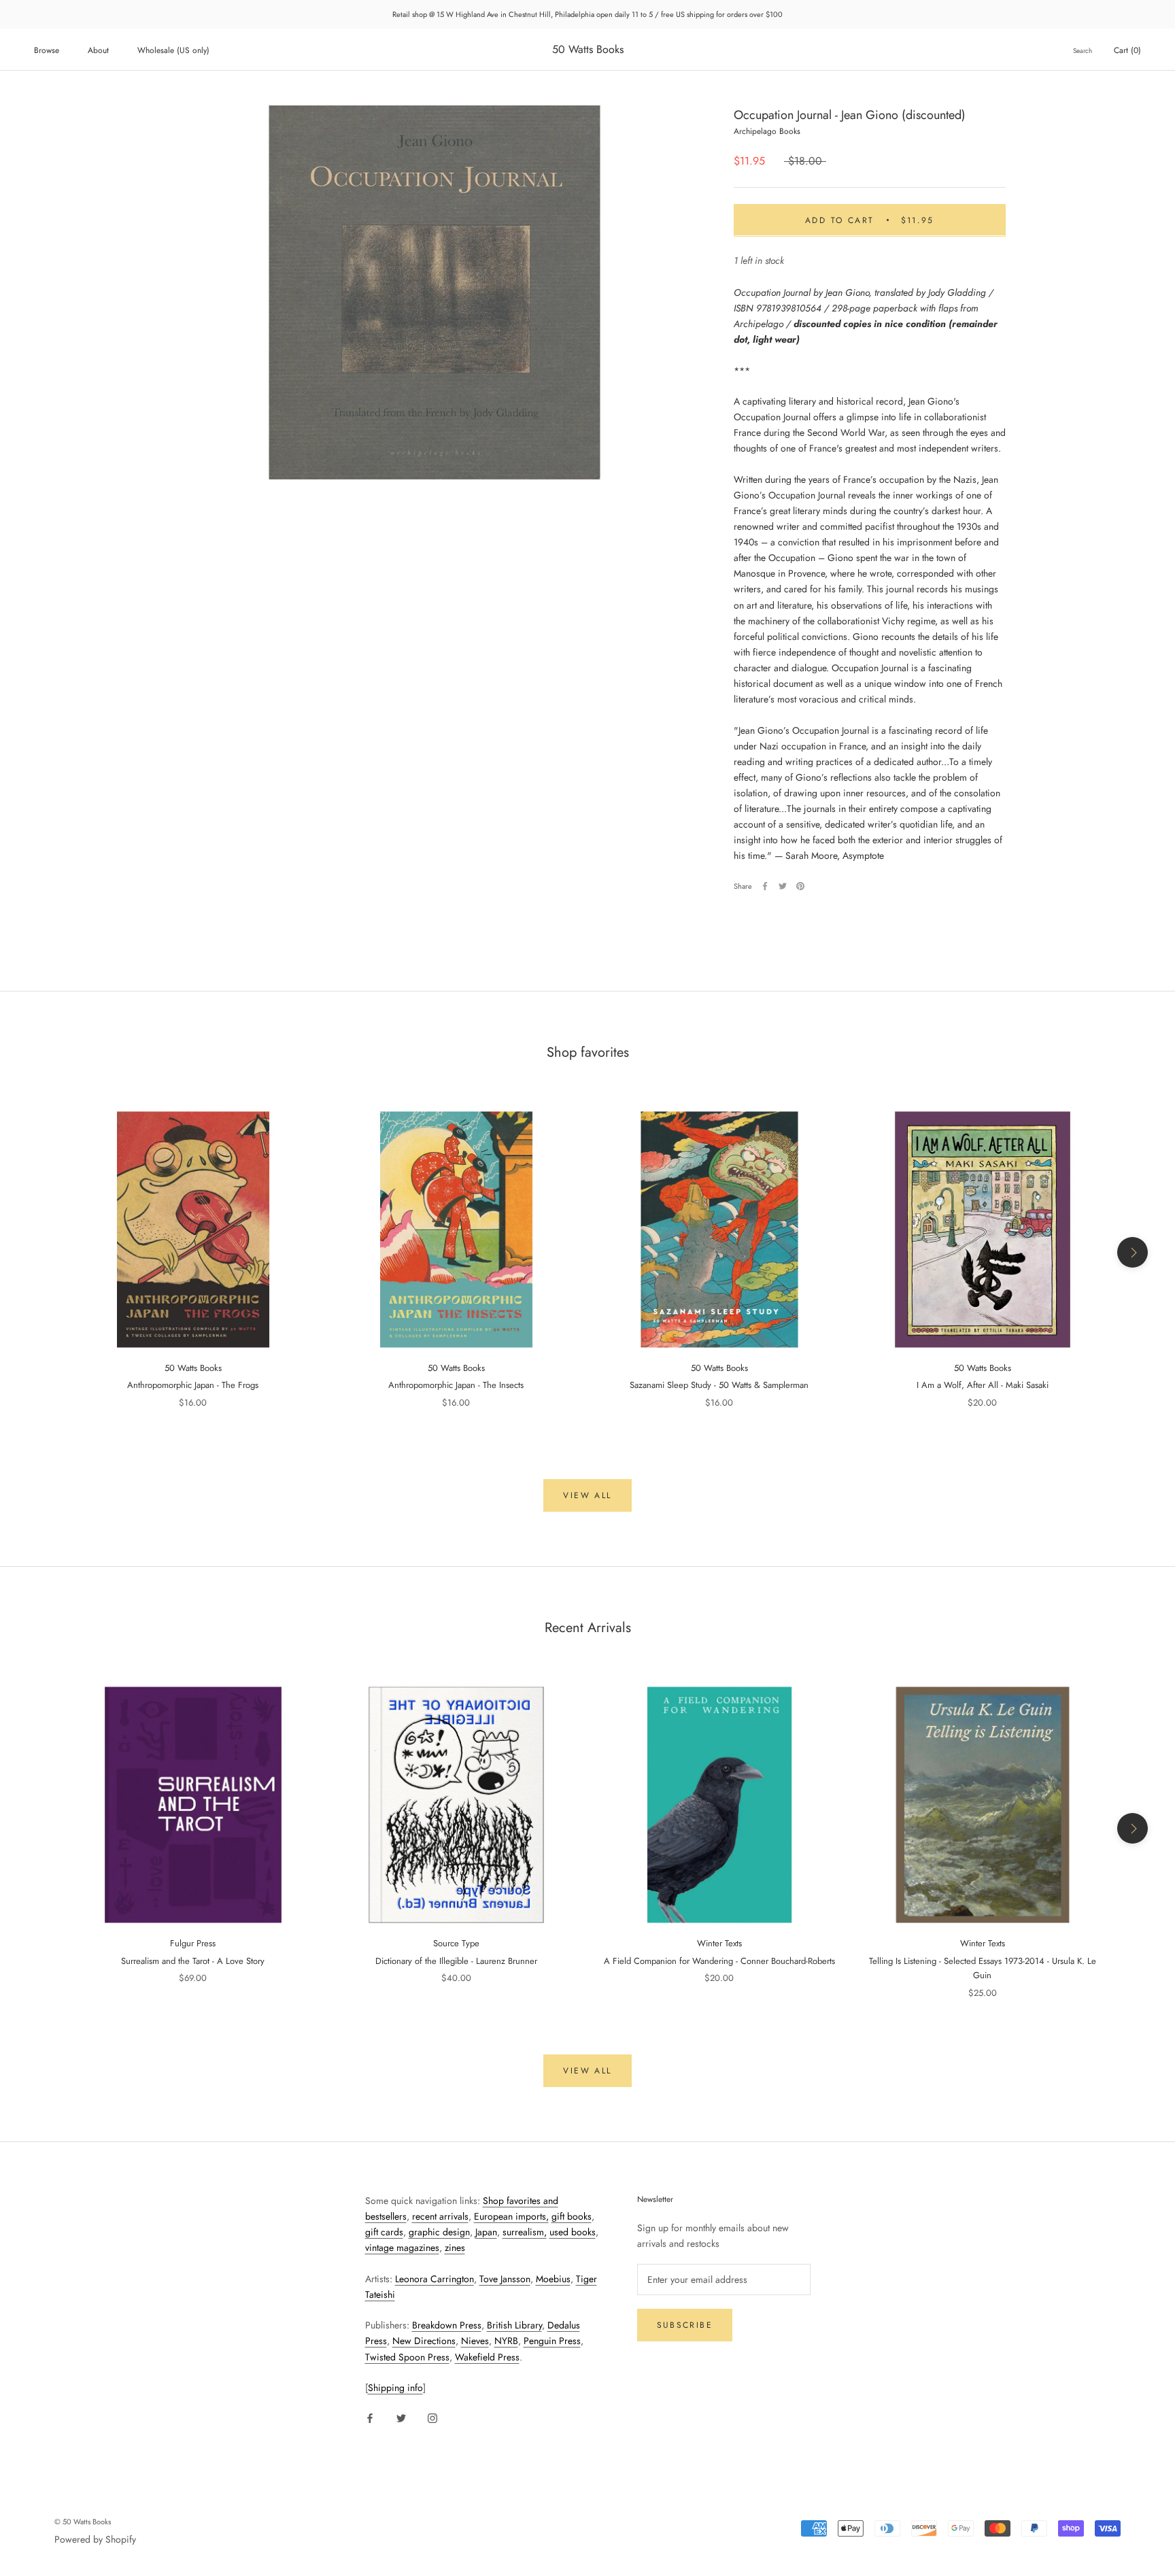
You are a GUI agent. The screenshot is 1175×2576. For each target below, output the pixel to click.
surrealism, (525, 2232)
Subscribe (685, 2325)
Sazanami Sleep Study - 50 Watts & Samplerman (719, 1385)
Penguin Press (552, 2341)
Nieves (475, 2341)
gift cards (384, 2232)
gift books (572, 2216)
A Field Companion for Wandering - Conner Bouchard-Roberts (719, 1961)
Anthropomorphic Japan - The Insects (456, 1385)
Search (1083, 51)
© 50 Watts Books (83, 2522)
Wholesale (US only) (173, 50)
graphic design (439, 2232)
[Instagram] (432, 2417)
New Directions (424, 2341)
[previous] (42, 1252)
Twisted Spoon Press (407, 2357)
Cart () (1127, 50)
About (98, 50)
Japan (486, 2232)
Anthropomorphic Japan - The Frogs (193, 1385)
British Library (514, 2325)
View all (587, 1495)
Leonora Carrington (435, 2279)
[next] (1133, 1252)
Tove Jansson (505, 2279)
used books (573, 2232)
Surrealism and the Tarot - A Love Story (193, 1961)
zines (455, 2248)
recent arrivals (440, 2216)
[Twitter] (783, 886)
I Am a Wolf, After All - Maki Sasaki (983, 1385)
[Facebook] (765, 886)
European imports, (511, 2216)
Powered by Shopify (95, 2539)
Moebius (553, 2279)
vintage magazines (402, 2248)
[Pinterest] (800, 886)
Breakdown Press (447, 2325)
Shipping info (395, 2388)
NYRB (506, 2341)
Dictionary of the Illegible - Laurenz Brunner (456, 1961)
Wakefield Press (487, 2357)
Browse (47, 50)
